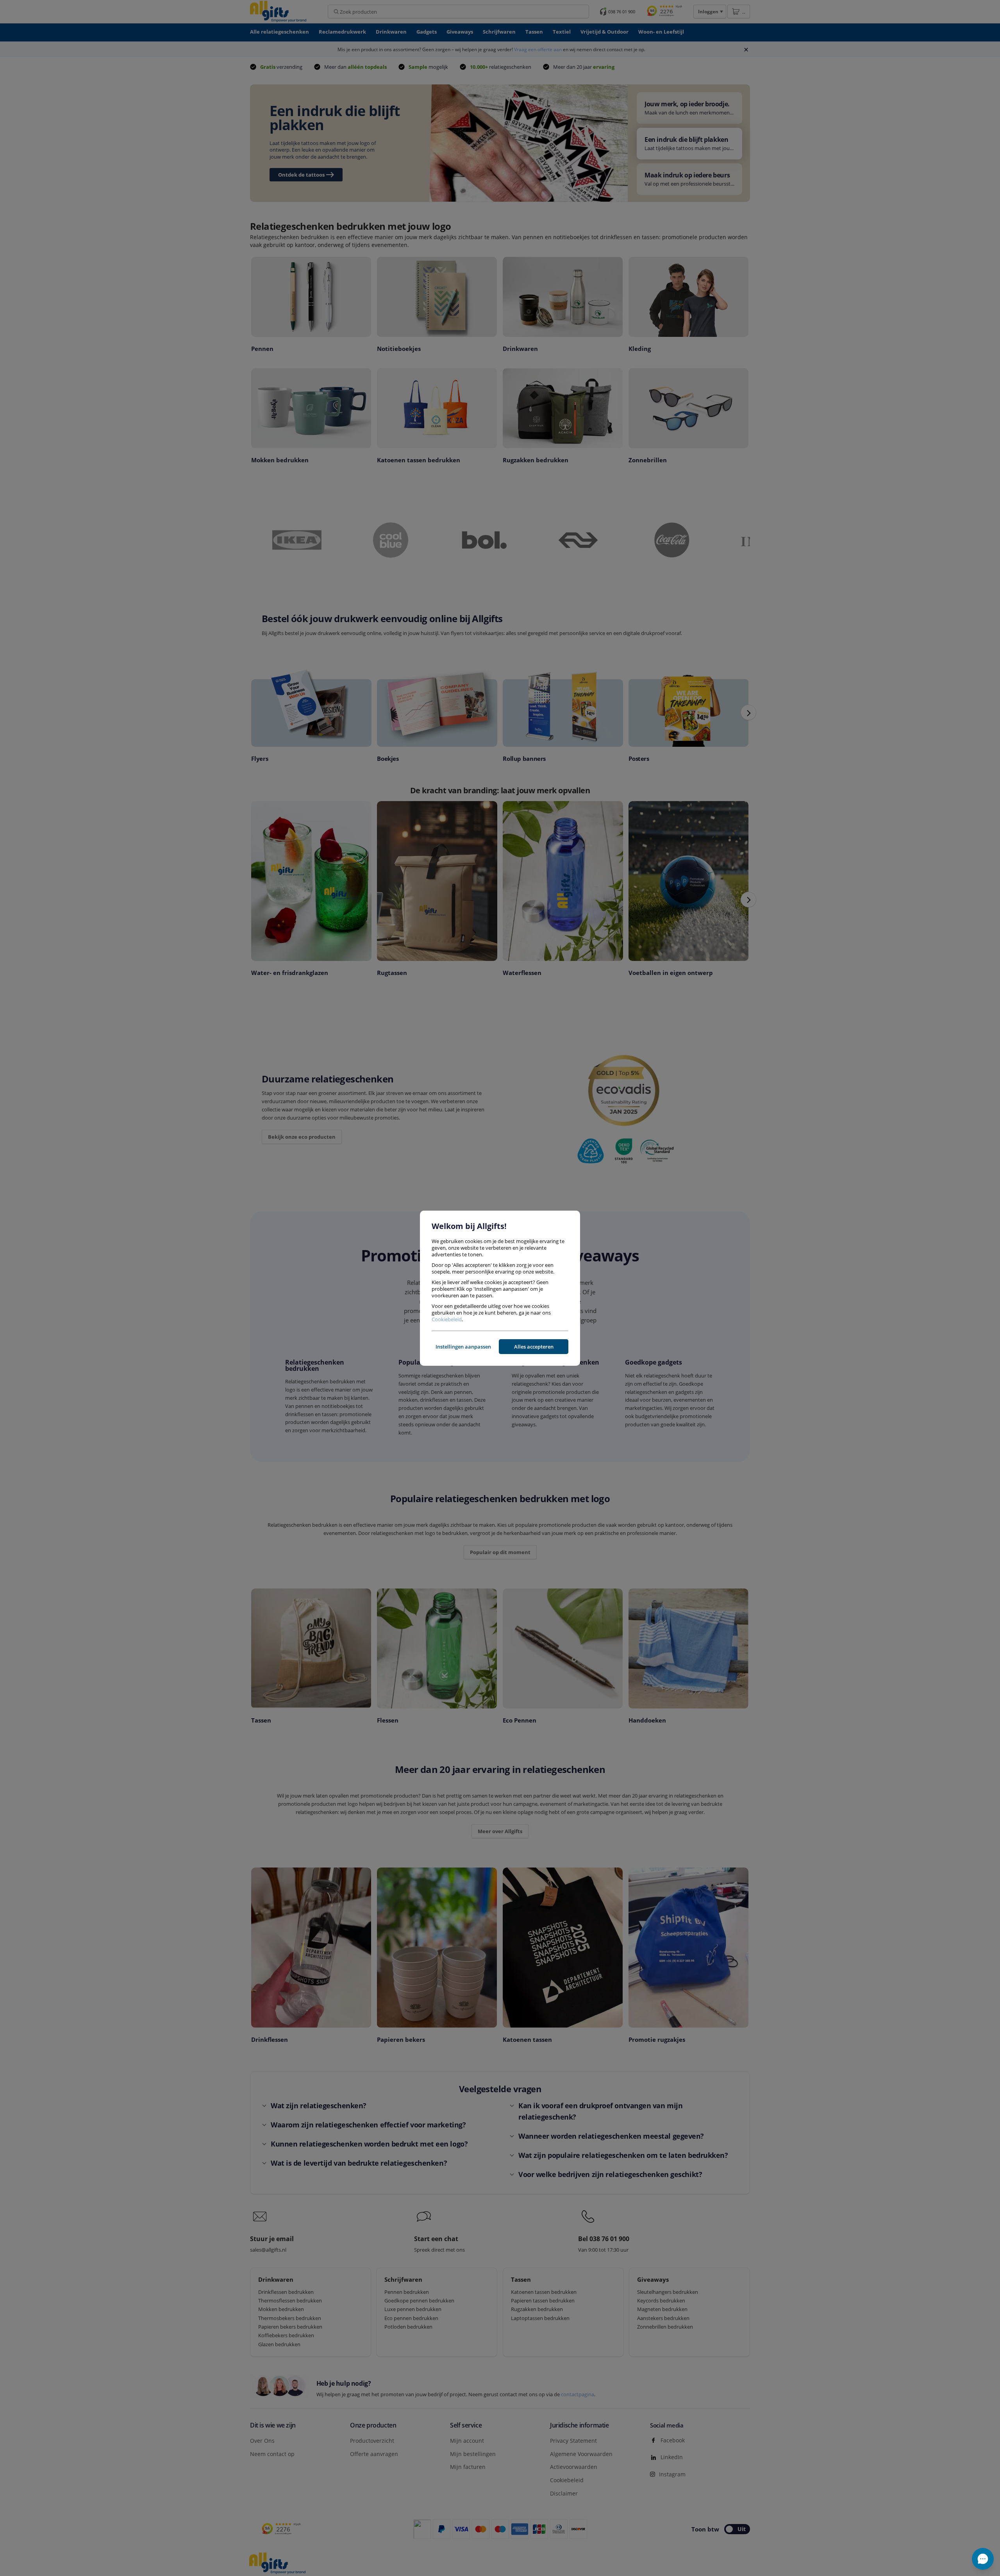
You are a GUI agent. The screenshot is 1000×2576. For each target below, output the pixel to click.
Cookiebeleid (447, 1319)
